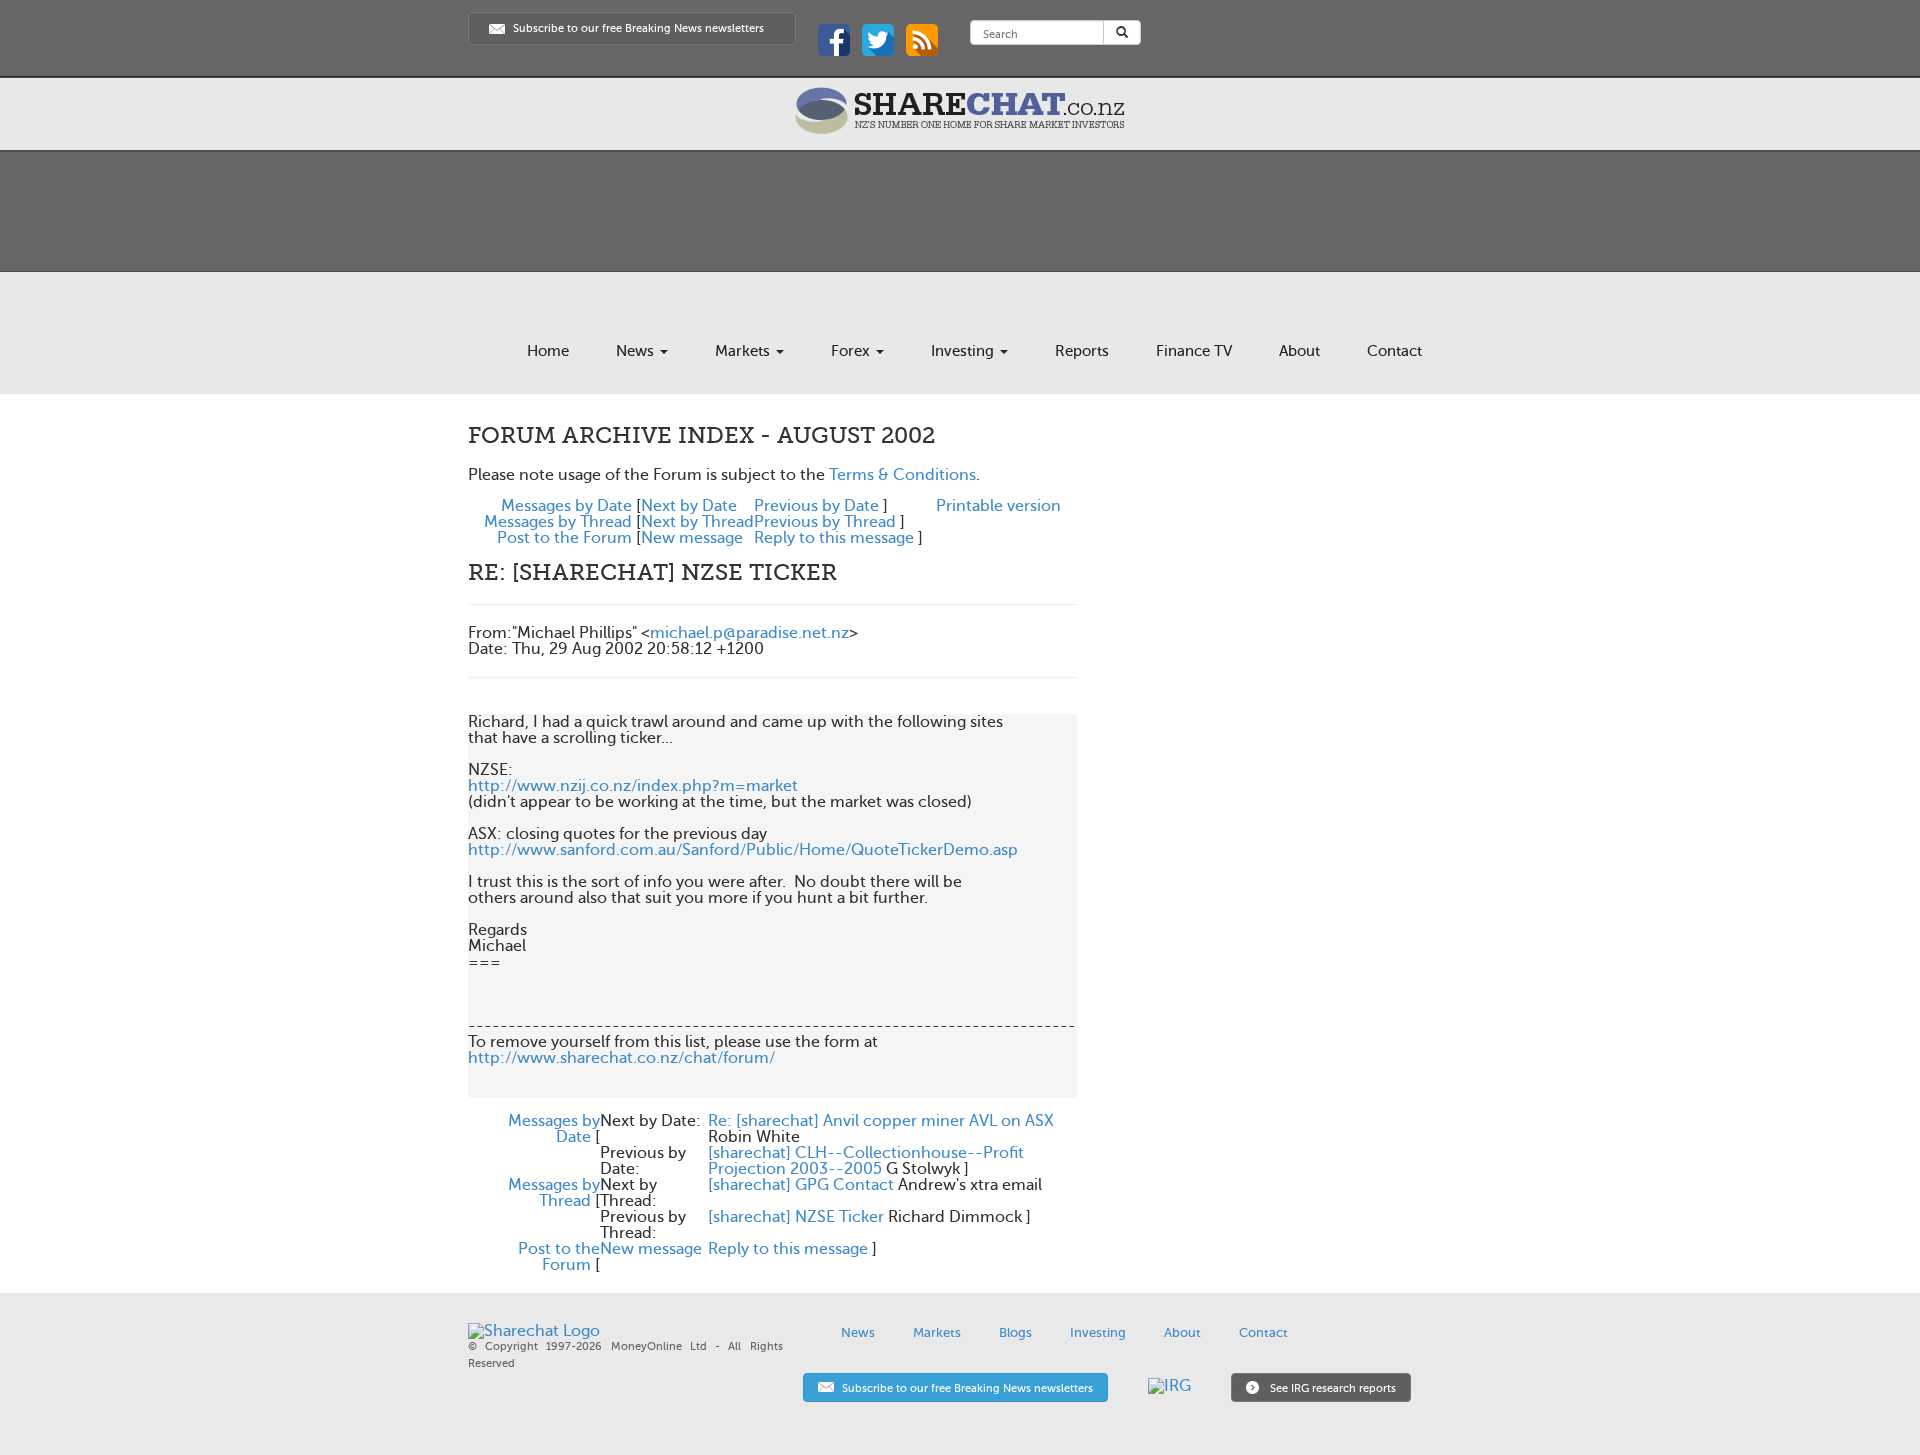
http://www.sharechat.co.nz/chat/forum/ (621, 1058)
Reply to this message (834, 538)
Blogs (1015, 1332)
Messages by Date (566, 506)
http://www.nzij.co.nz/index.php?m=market (633, 786)
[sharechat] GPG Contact (801, 1185)
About (1299, 351)
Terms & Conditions (902, 475)
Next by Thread (697, 522)
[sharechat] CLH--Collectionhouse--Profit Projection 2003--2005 (866, 1161)
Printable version (998, 506)
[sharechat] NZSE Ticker (796, 1217)
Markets (744, 351)
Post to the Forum (564, 538)
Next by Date (689, 506)
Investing (964, 351)
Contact (1394, 351)
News (637, 351)
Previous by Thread (825, 522)
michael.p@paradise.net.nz (749, 633)
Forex (852, 351)
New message (692, 538)
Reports (1082, 351)
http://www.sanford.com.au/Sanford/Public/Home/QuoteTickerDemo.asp (743, 850)
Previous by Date (816, 506)
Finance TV (1194, 351)
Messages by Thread (558, 522)
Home (548, 351)
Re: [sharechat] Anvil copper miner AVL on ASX (881, 1121)
